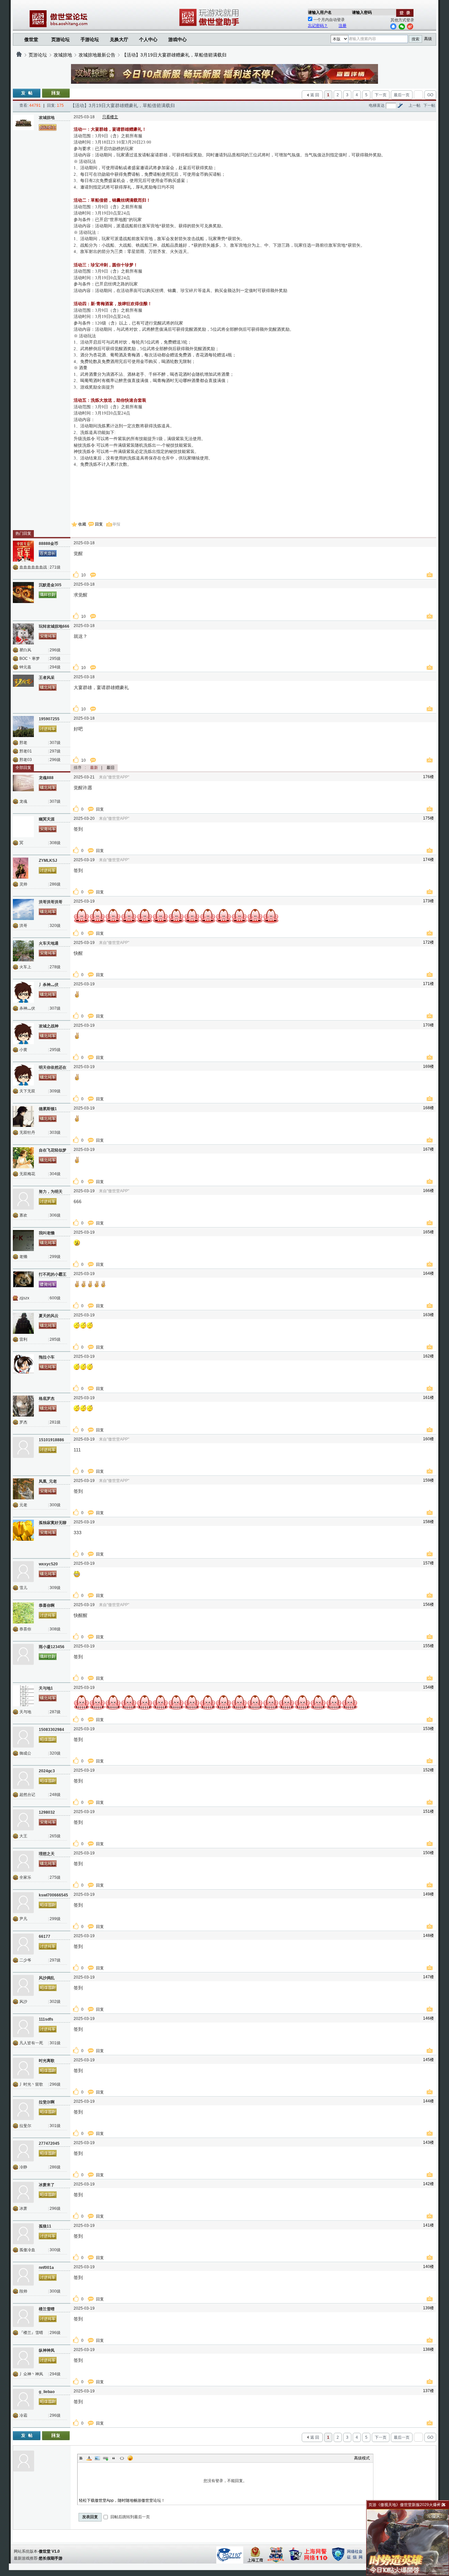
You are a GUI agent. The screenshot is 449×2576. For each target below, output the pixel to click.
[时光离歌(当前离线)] (23, 2068)
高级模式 (362, 2458)
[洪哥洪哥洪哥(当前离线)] (23, 909)
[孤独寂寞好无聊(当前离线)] (23, 1530)
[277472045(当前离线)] (23, 2151)
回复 (99, 524)
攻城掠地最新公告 (97, 55)
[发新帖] (27, 93)
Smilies (130, 2458)
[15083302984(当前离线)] (23, 1737)
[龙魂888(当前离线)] (23, 785)
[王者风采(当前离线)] (23, 685)
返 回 (315, 95)
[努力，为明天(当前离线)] (23, 1199)
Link (106, 2458)
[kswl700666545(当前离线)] (23, 1903)
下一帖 (429, 105)
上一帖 (414, 105)
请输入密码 (362, 12)
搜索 (415, 39)
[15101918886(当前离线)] (23, 1447)
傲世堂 (31, 39)
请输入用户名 (320, 12)
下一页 (381, 95)
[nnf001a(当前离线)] (23, 2275)
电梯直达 (377, 105)
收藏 (82, 524)
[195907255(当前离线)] (23, 727)
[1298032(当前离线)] (23, 1820)
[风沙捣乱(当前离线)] (23, 1985)
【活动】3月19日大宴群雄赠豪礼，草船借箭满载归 (174, 55)
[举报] (431, 575)
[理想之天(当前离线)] (23, 1861)
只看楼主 (110, 117)
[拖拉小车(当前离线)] (23, 1365)
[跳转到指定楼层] (400, 105)
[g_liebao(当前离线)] (23, 2399)
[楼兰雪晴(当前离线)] (23, 2317)
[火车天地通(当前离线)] (23, 951)
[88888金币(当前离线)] (23, 551)
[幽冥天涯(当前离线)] (23, 827)
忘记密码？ (318, 26)
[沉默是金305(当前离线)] (23, 593)
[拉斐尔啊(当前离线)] (23, 2110)
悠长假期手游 (51, 2558)
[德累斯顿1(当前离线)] (23, 1116)
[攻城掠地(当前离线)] (23, 125)
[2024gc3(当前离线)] (23, 1779)
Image (97, 2458)
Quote (114, 2458)
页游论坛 (60, 39)
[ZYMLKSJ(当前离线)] (23, 868)
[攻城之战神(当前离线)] (23, 1034)
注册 (343, 26)
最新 (94, 768)
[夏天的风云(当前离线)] (23, 1323)
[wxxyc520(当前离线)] (23, 1572)
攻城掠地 (63, 55)
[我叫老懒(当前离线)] (23, 1241)
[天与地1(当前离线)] (23, 1696)
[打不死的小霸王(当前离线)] (23, 1282)
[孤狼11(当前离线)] (23, 2234)
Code (122, 2458)
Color (89, 2458)
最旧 (110, 768)
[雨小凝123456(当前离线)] (23, 1654)
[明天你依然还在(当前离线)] (23, 1075)
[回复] (56, 93)
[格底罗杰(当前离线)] (23, 1406)
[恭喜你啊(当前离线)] (23, 1613)
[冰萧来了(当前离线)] (23, 2192)
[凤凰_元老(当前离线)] (23, 1489)
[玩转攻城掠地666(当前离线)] (23, 634)
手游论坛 (90, 39)
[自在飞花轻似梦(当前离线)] (23, 1158)
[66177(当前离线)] (23, 1944)
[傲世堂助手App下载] (210, 26)
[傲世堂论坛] (19, 55)
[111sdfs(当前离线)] (23, 2027)
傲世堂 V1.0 (49, 2551)
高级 (428, 39)
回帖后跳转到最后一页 (130, 2517)
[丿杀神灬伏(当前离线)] (23, 992)
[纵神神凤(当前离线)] (23, 2358)
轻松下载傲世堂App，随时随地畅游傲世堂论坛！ (122, 2500)
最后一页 (402, 95)
